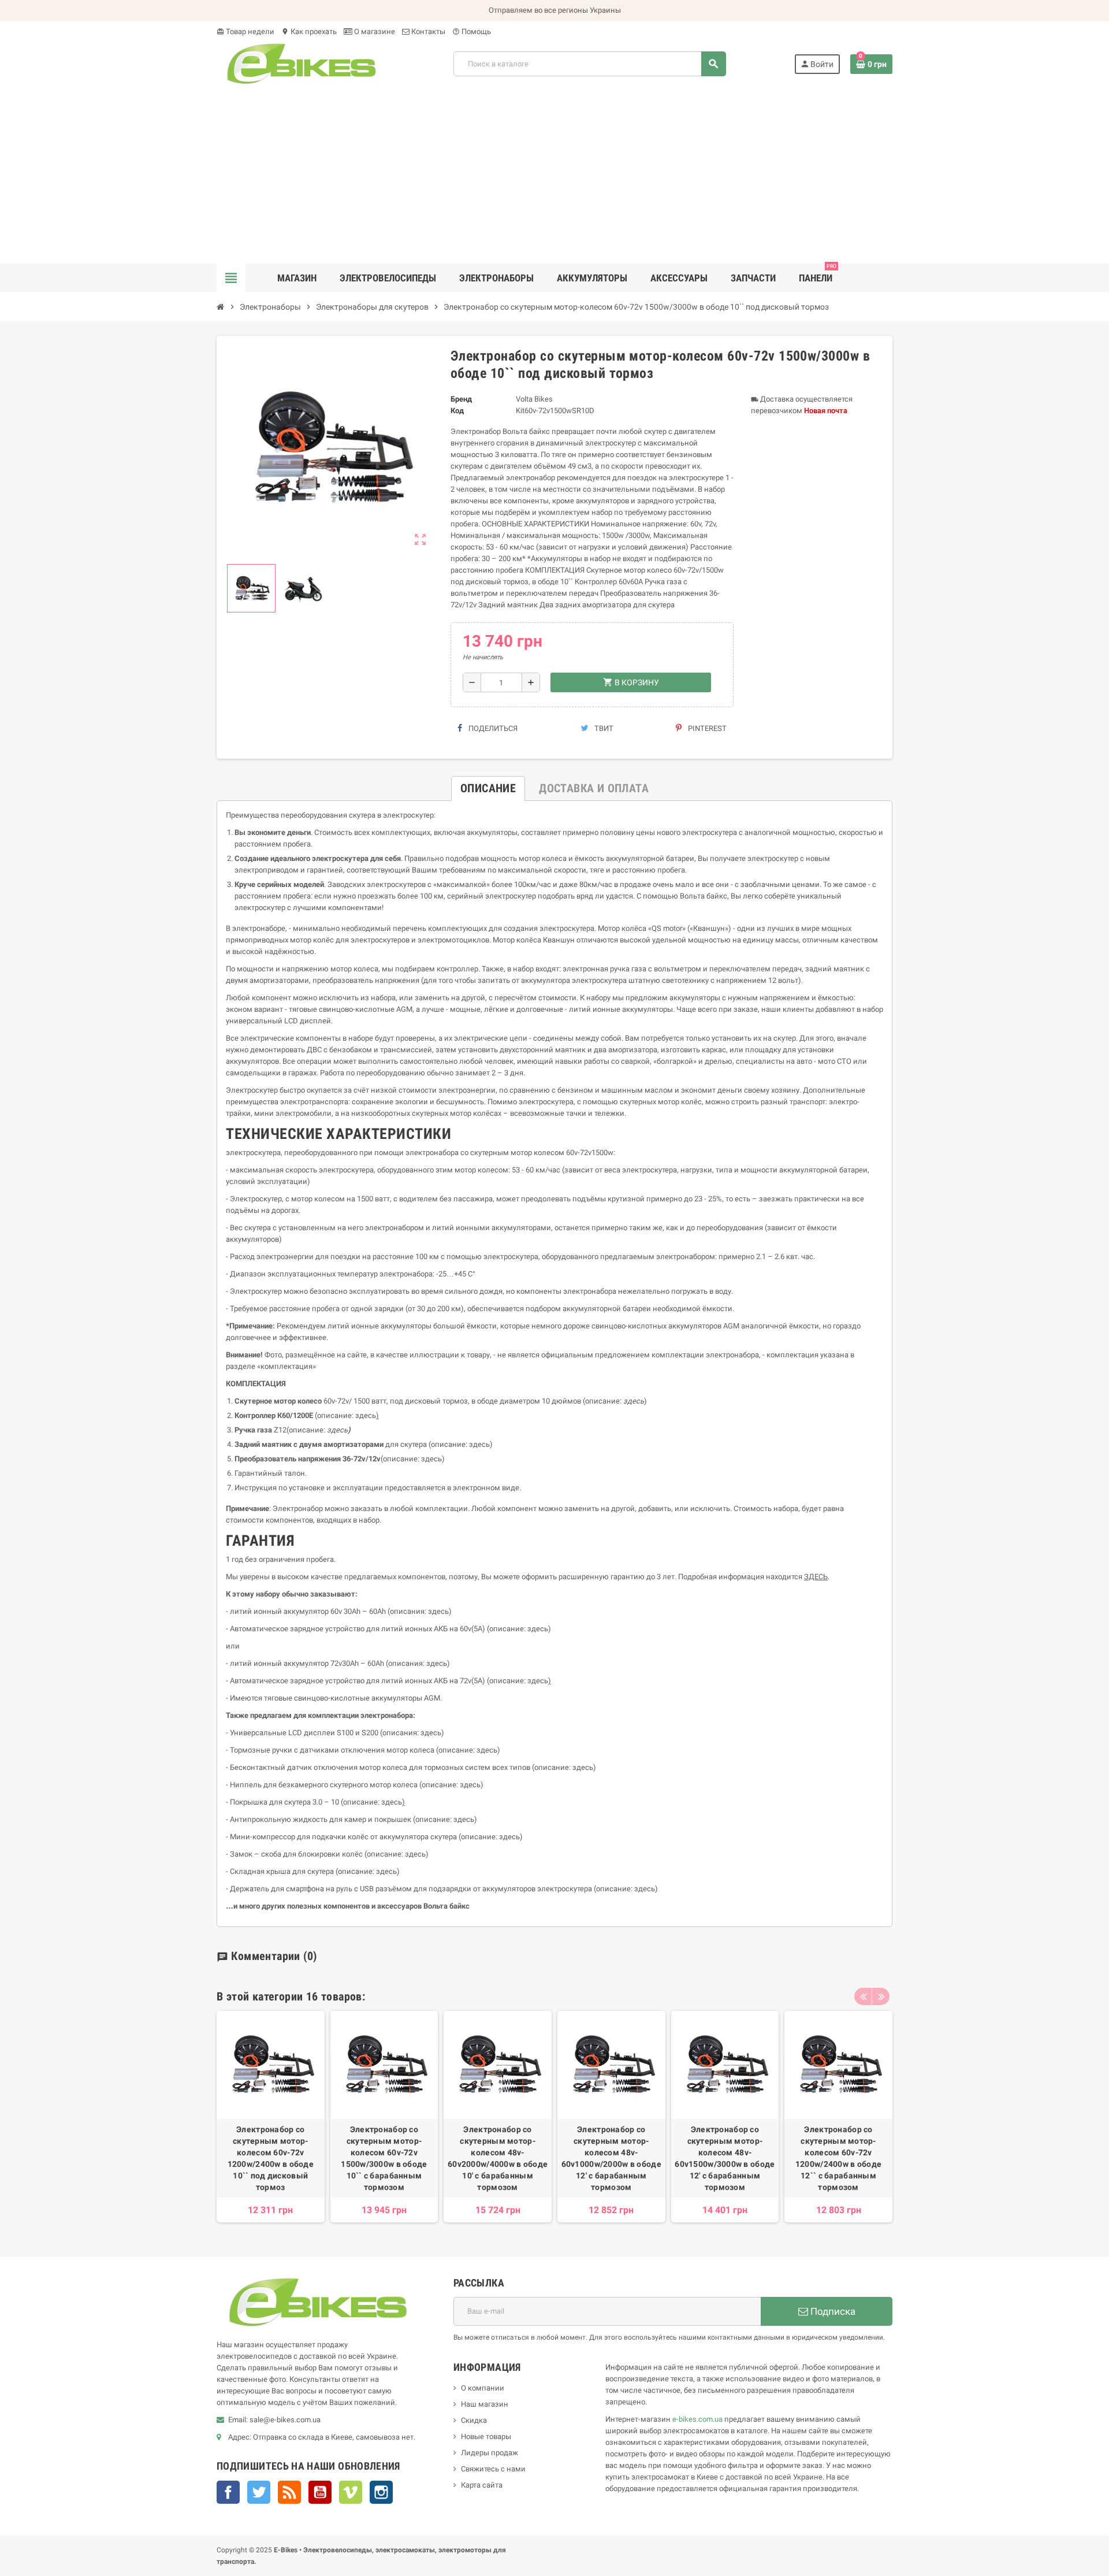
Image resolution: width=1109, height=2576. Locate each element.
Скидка (474, 2420)
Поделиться (492, 728)
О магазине (374, 31)
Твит (603, 728)
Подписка (832, 2311)
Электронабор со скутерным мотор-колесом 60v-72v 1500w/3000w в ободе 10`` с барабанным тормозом (384, 2158)
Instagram (381, 2492)
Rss (289, 2492)
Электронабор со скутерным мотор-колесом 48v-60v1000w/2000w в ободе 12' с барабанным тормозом (611, 2158)
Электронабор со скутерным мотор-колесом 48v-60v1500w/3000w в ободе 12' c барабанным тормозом (725, 2158)
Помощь (472, 31)
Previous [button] (863, 1996)
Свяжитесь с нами (493, 2469)
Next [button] (881, 1996)
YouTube (320, 2492)
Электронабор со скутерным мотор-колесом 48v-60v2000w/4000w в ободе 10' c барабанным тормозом (498, 2158)
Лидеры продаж (490, 2453)
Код (457, 411)
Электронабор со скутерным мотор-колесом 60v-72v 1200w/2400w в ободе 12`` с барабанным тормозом (838, 2158)
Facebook (228, 2492)
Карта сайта (482, 2485)
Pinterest (706, 728)
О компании (483, 2388)
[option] (271, 2117)
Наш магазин (485, 2404)
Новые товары (486, 2436)
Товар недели (245, 31)
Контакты (427, 31)
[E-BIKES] (301, 63)
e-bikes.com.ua (697, 2419)
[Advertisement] (554, 177)
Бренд (461, 399)
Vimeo (351, 2492)
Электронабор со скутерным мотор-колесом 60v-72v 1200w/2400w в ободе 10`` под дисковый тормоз (271, 2158)
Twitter (259, 2492)
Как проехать (309, 31)
